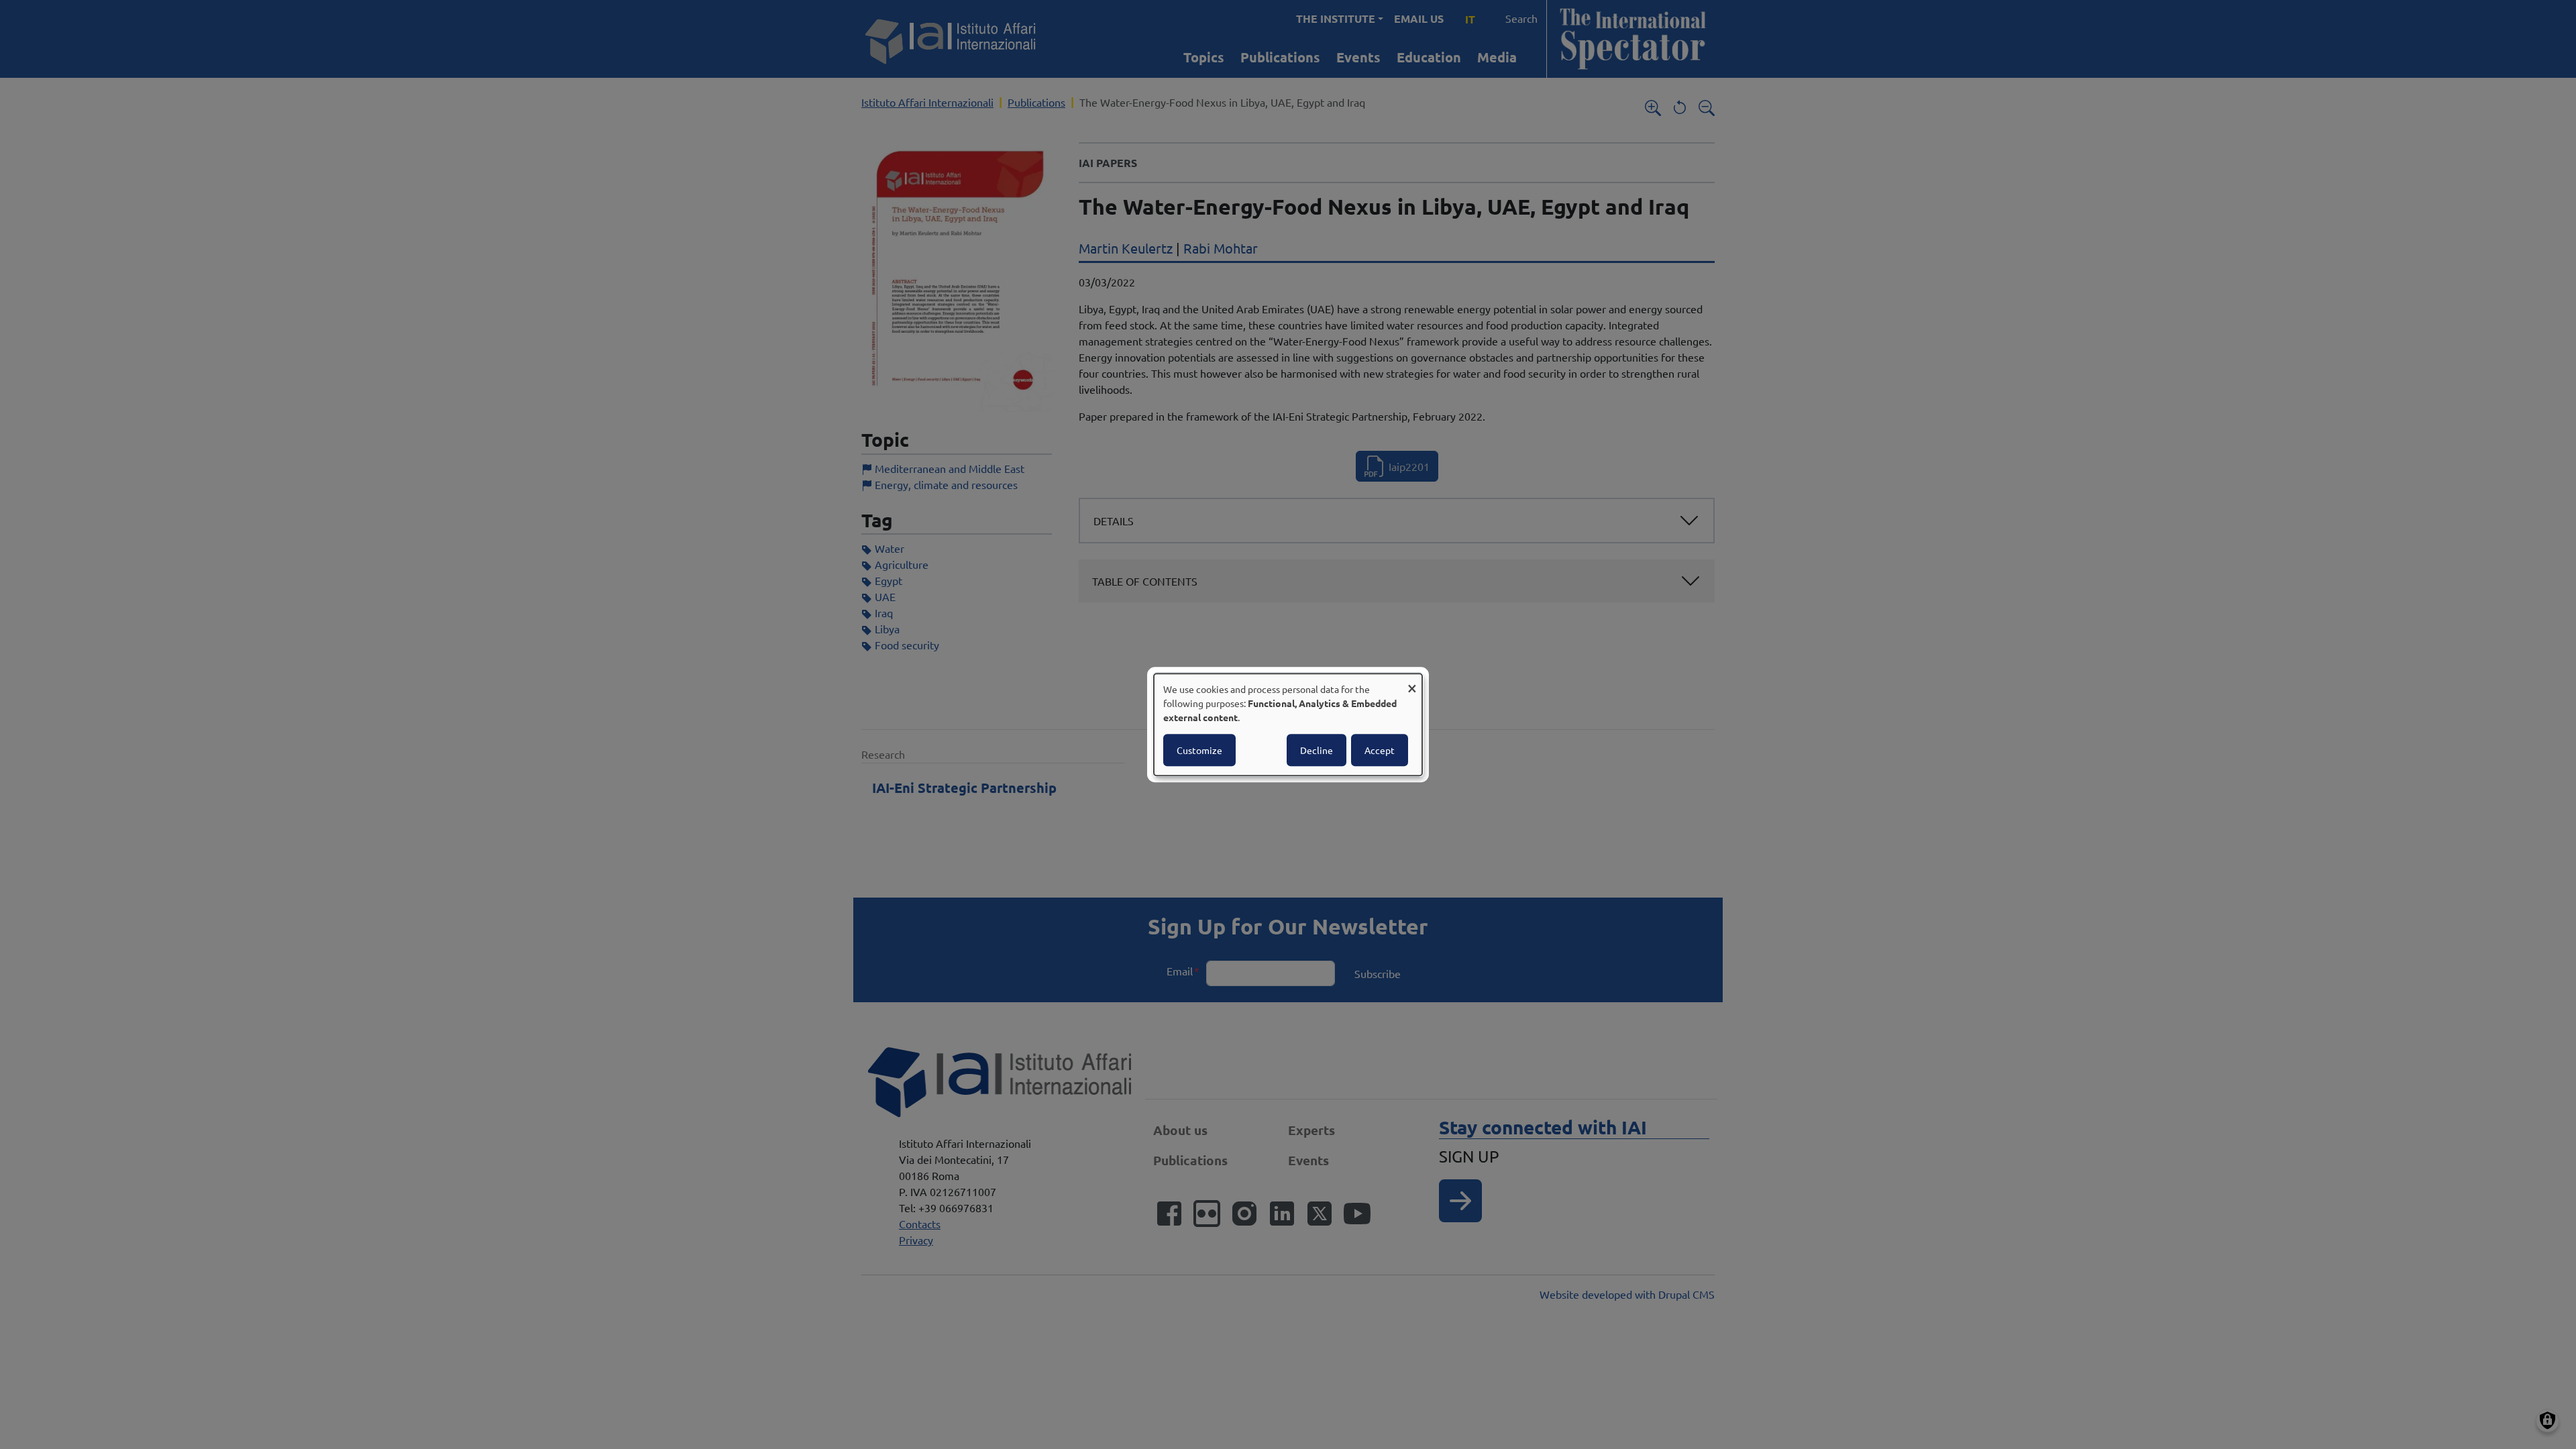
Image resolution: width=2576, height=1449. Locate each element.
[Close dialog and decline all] (1412, 682)
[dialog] (1288, 724)
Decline (1317, 750)
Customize (1199, 750)
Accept (1380, 750)
